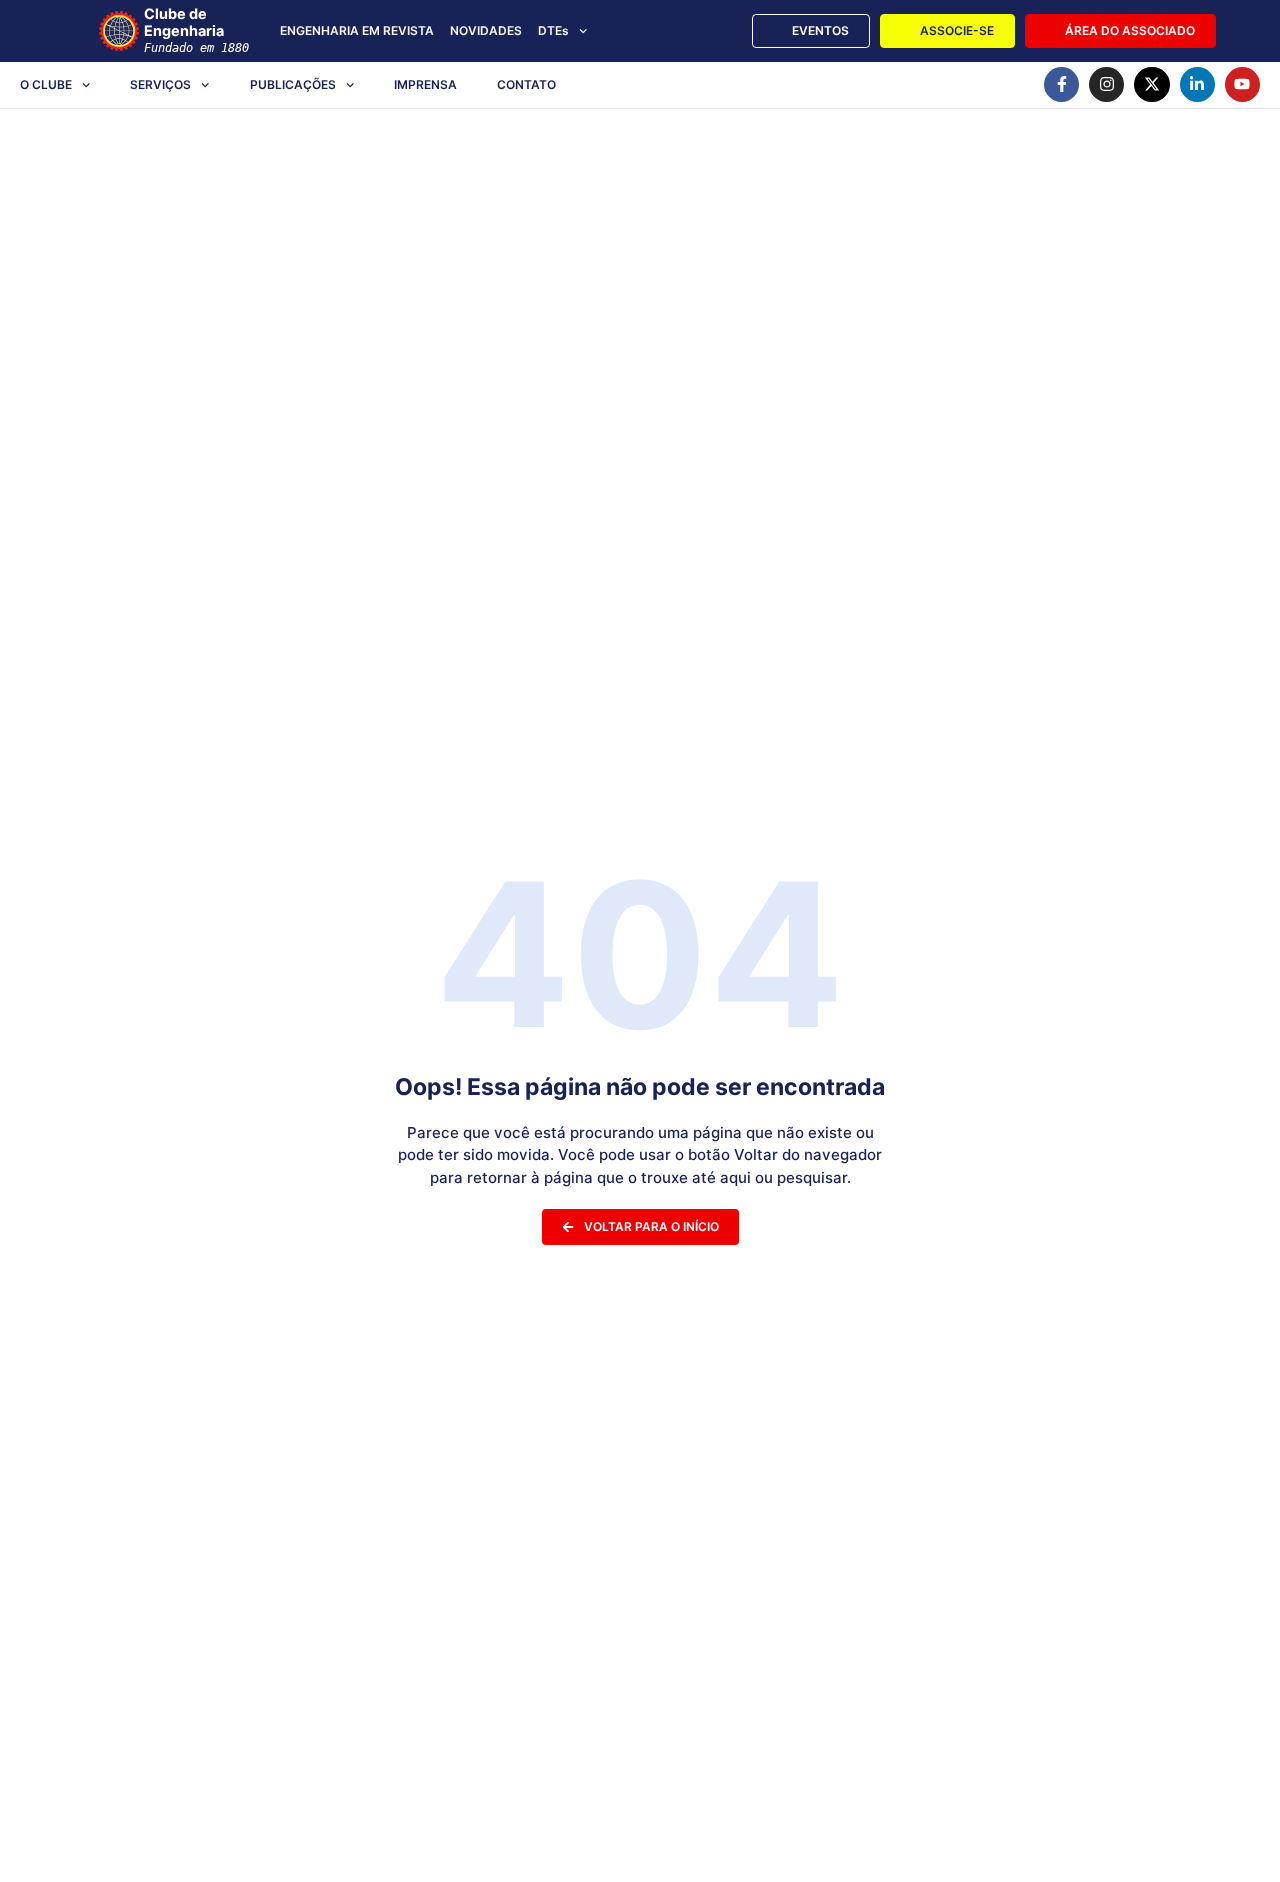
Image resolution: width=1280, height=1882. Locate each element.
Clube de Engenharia (196, 30)
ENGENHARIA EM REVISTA (357, 30)
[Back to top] (1235, 1841)
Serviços (160, 84)
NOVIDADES (486, 30)
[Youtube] (1242, 84)
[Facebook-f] (1061, 84)
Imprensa (425, 84)
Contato (526, 84)
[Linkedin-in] (1197, 84)
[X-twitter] (1151, 84)
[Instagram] (1106, 84)
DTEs (553, 30)
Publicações (293, 84)
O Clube (46, 84)
